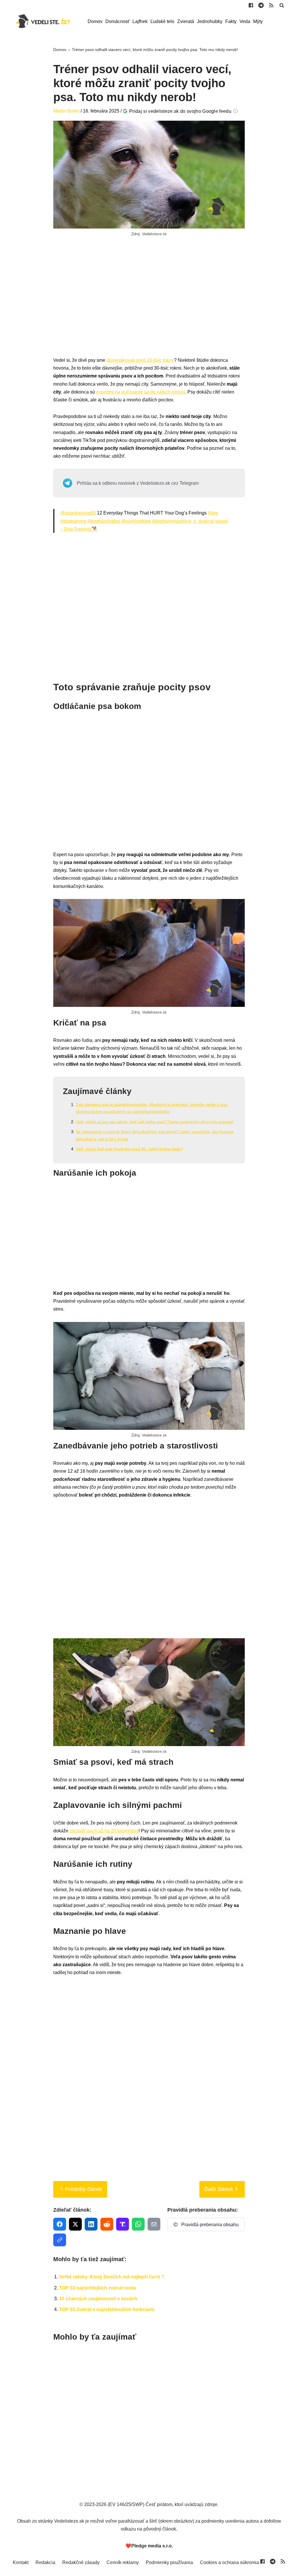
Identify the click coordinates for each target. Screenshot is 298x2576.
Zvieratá (186, 21)
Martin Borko (66, 111)
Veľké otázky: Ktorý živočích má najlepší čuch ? (112, 2277)
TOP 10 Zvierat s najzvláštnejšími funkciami (107, 2309)
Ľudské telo (162, 21)
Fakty (231, 21)
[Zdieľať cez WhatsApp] (138, 2224)
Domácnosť (117, 21)
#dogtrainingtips (104, 521)
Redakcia (45, 2562)
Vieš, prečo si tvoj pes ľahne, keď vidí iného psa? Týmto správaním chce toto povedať (155, 1122)
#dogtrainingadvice (172, 521)
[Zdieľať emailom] (154, 2224)
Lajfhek (140, 21)
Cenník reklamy (123, 2562)
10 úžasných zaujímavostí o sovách (98, 2299)
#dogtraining (73, 521)
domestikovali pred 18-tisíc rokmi (140, 360)
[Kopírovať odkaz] (60, 2240)
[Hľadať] (282, 5)
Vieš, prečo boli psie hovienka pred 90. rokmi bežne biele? (129, 1149)
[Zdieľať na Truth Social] (123, 2224)
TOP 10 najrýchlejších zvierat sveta (97, 2288)
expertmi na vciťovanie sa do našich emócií (141, 392)
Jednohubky (210, 21)
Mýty (258, 21)
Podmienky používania (169, 2562)
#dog (213, 513)
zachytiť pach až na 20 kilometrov (104, 1831)
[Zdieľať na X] (75, 2224)
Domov (95, 21)
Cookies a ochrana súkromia (229, 2562)
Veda (245, 21)
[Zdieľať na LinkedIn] (91, 2224)
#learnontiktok (136, 521)
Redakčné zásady (81, 2562)
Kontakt (21, 2562)
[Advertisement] (149, 303)
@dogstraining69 (78, 513)
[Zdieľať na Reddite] (107, 2224)
